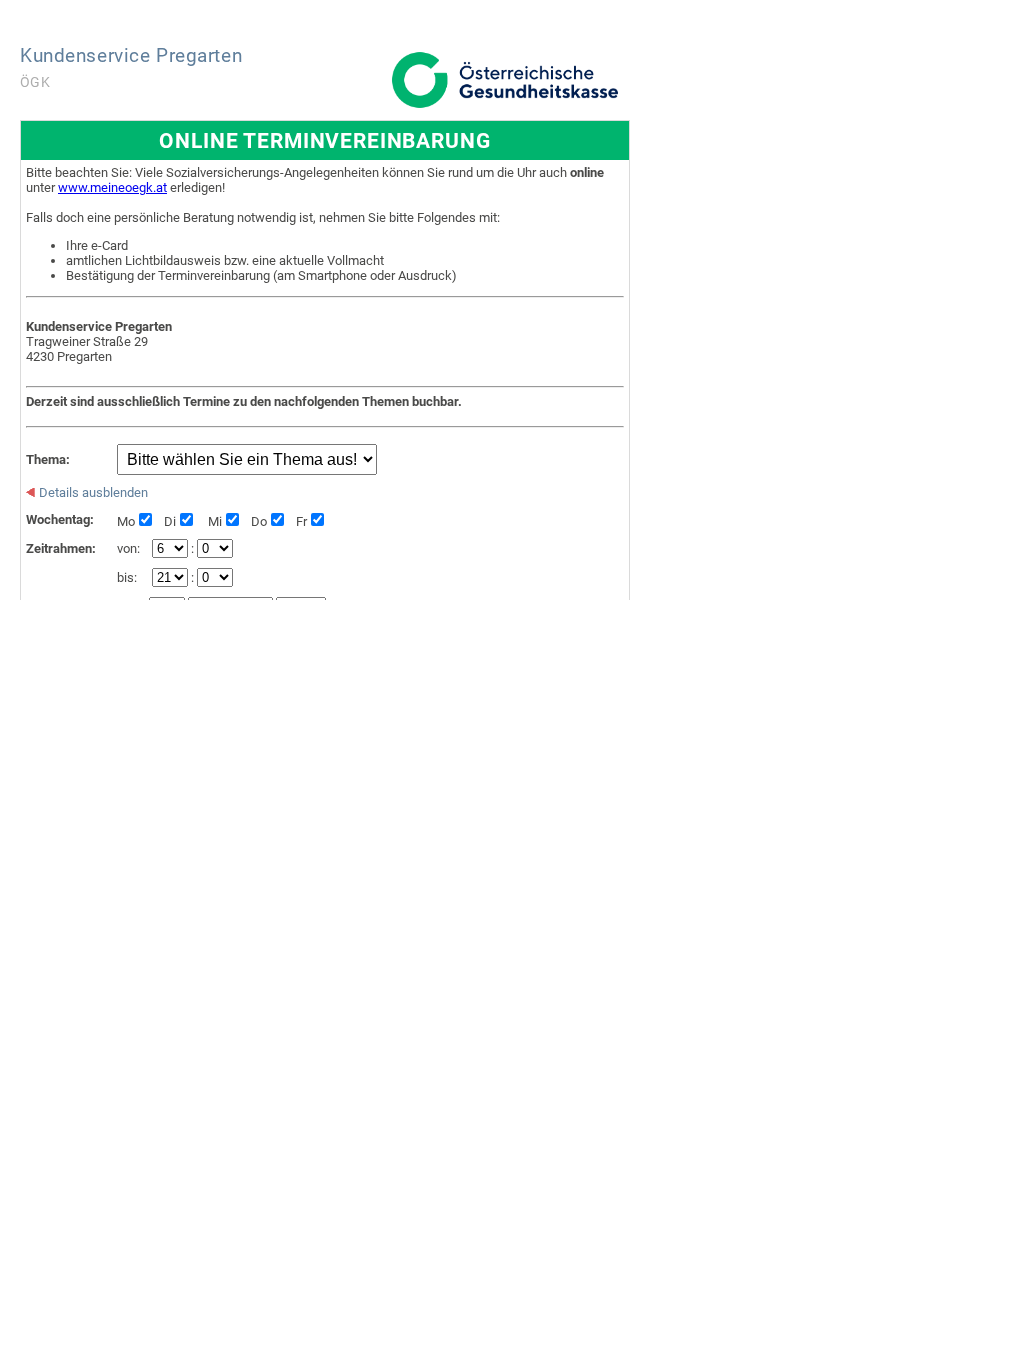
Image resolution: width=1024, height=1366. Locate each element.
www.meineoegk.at (112, 187)
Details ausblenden (92, 492)
